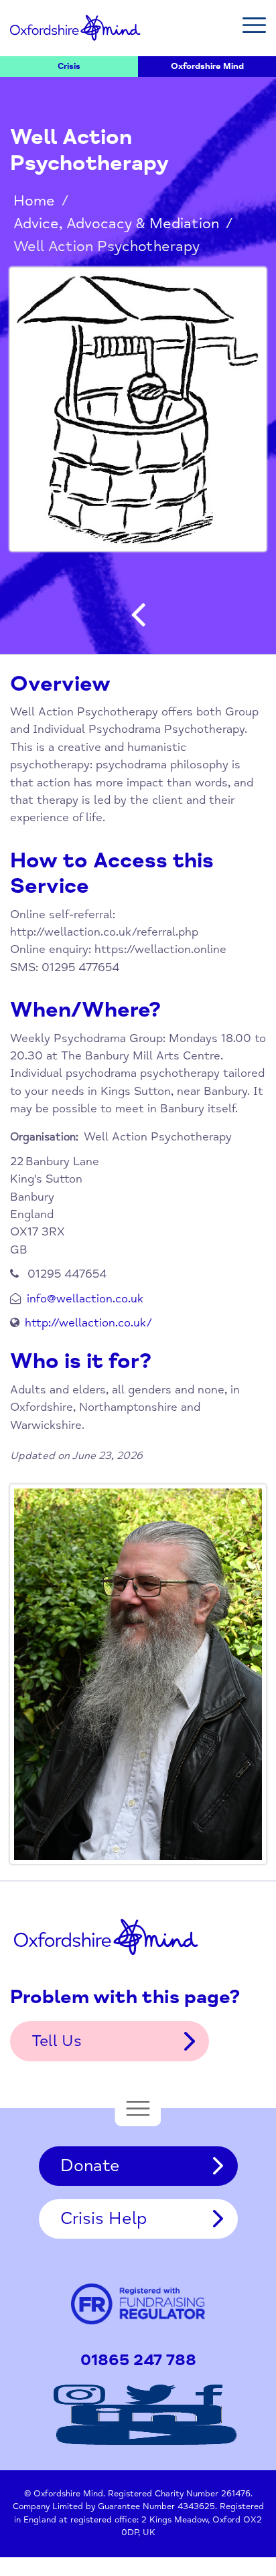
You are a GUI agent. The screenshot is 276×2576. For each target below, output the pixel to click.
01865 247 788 (138, 2360)
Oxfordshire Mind (75, 28)
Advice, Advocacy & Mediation (116, 224)
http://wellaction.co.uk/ (88, 1323)
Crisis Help (103, 2219)
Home (34, 201)
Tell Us (57, 2041)
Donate (90, 2166)
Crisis (69, 66)
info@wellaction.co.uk (85, 1299)
